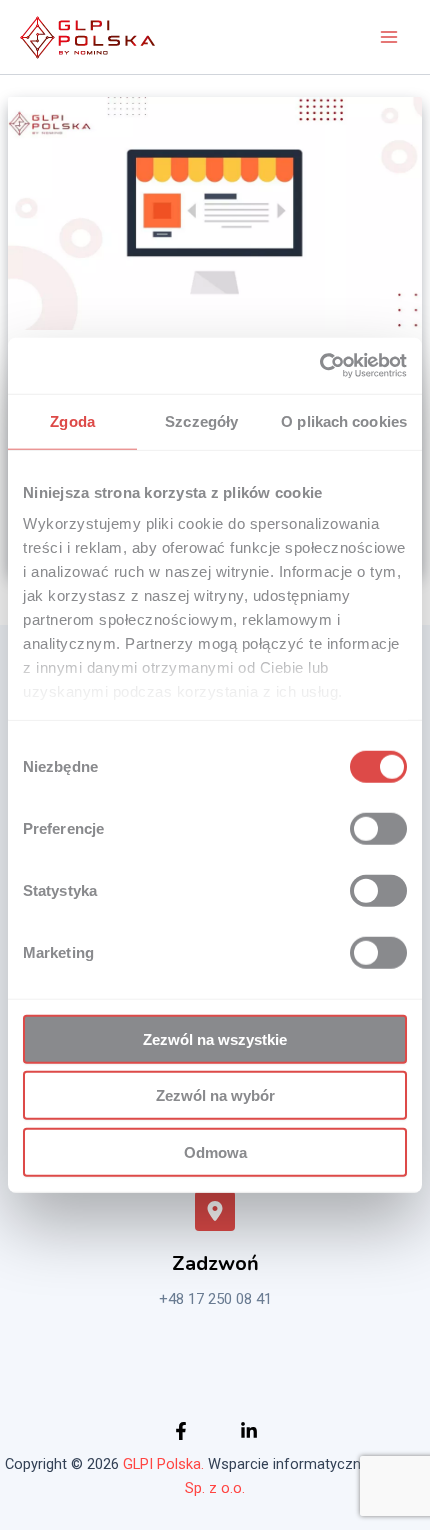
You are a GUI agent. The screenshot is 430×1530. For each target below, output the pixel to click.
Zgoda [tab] (72, 420)
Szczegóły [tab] (201, 420)
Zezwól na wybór (215, 1095)
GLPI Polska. (163, 1464)
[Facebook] (181, 1431)
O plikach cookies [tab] (344, 420)
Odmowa (215, 1151)
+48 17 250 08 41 (215, 1299)
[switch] (378, 828)
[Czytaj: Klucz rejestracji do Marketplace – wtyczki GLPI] (215, 213)
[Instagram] (249, 1431)
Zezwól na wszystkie (215, 1038)
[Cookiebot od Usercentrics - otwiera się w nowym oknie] (319, 366)
